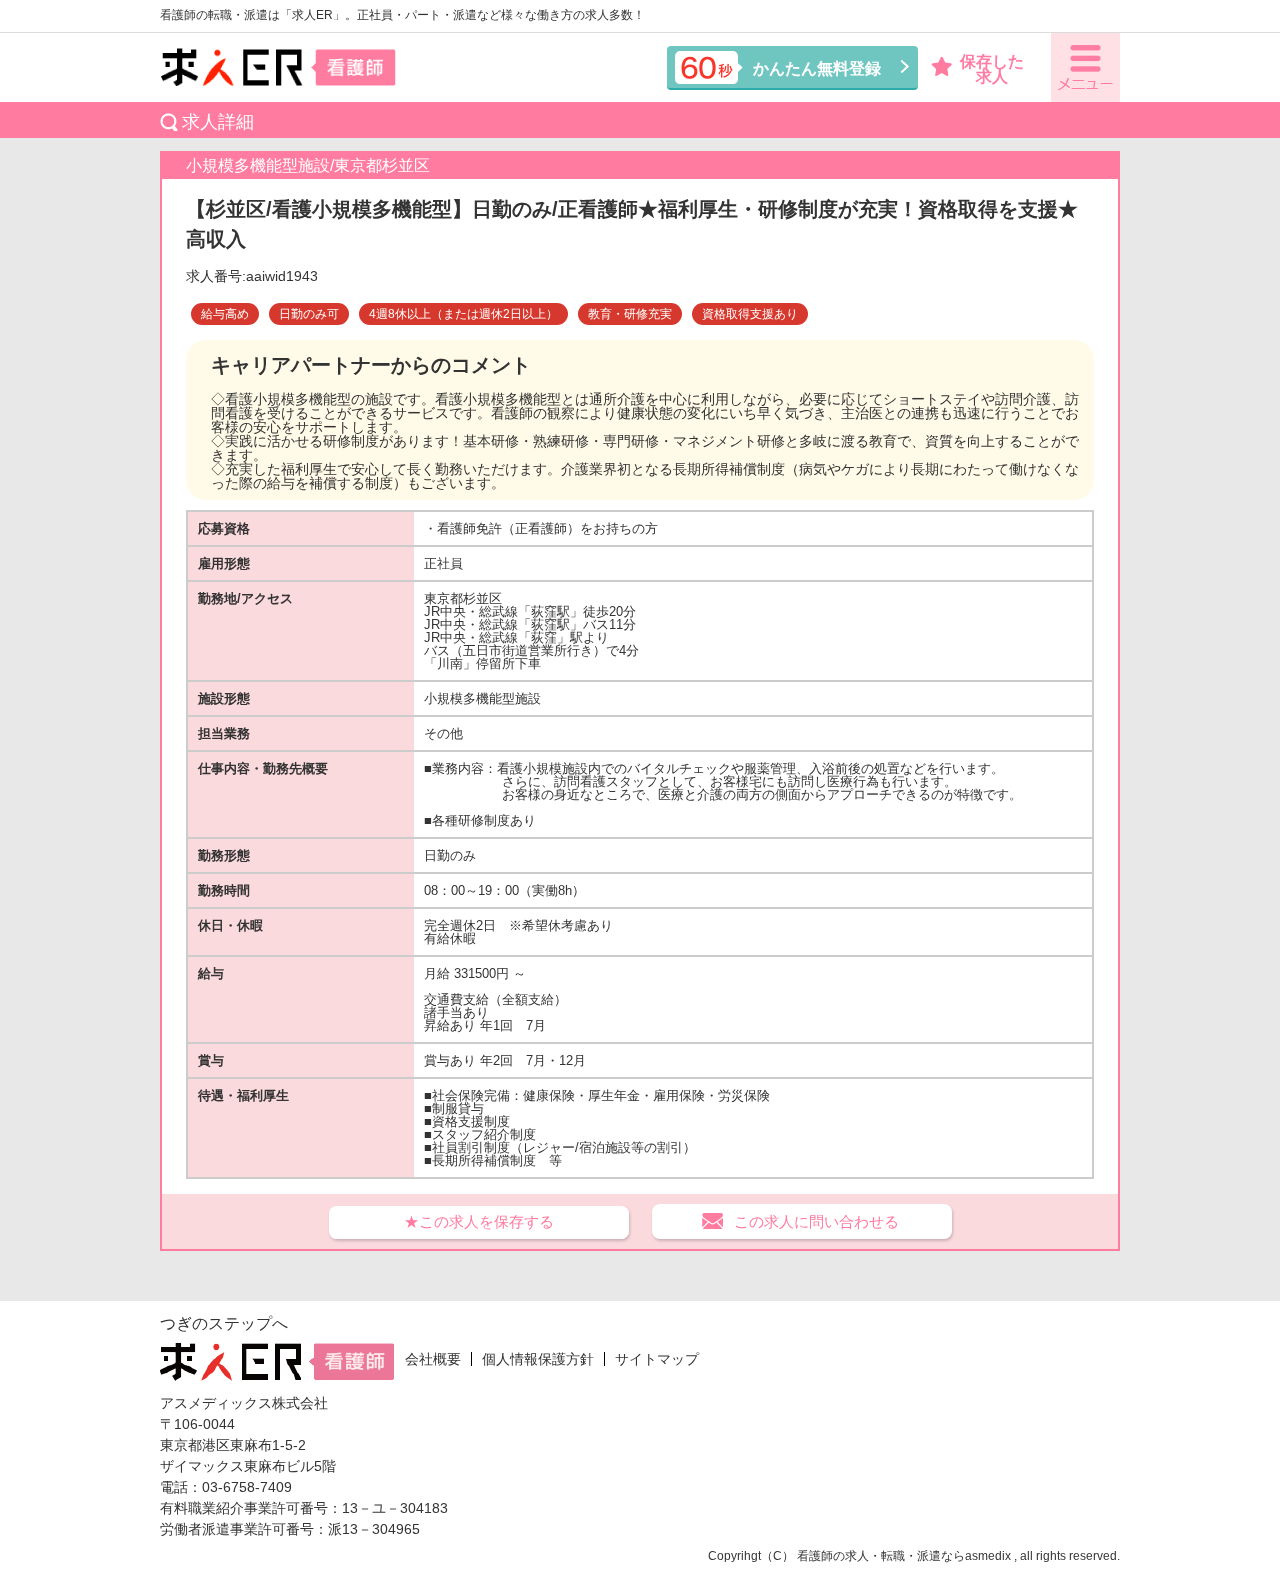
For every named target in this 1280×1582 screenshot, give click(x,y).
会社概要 (433, 1359)
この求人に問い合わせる (816, 1221)
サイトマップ (657, 1359)
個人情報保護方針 (538, 1359)
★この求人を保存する (479, 1221)
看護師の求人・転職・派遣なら (881, 1556)
